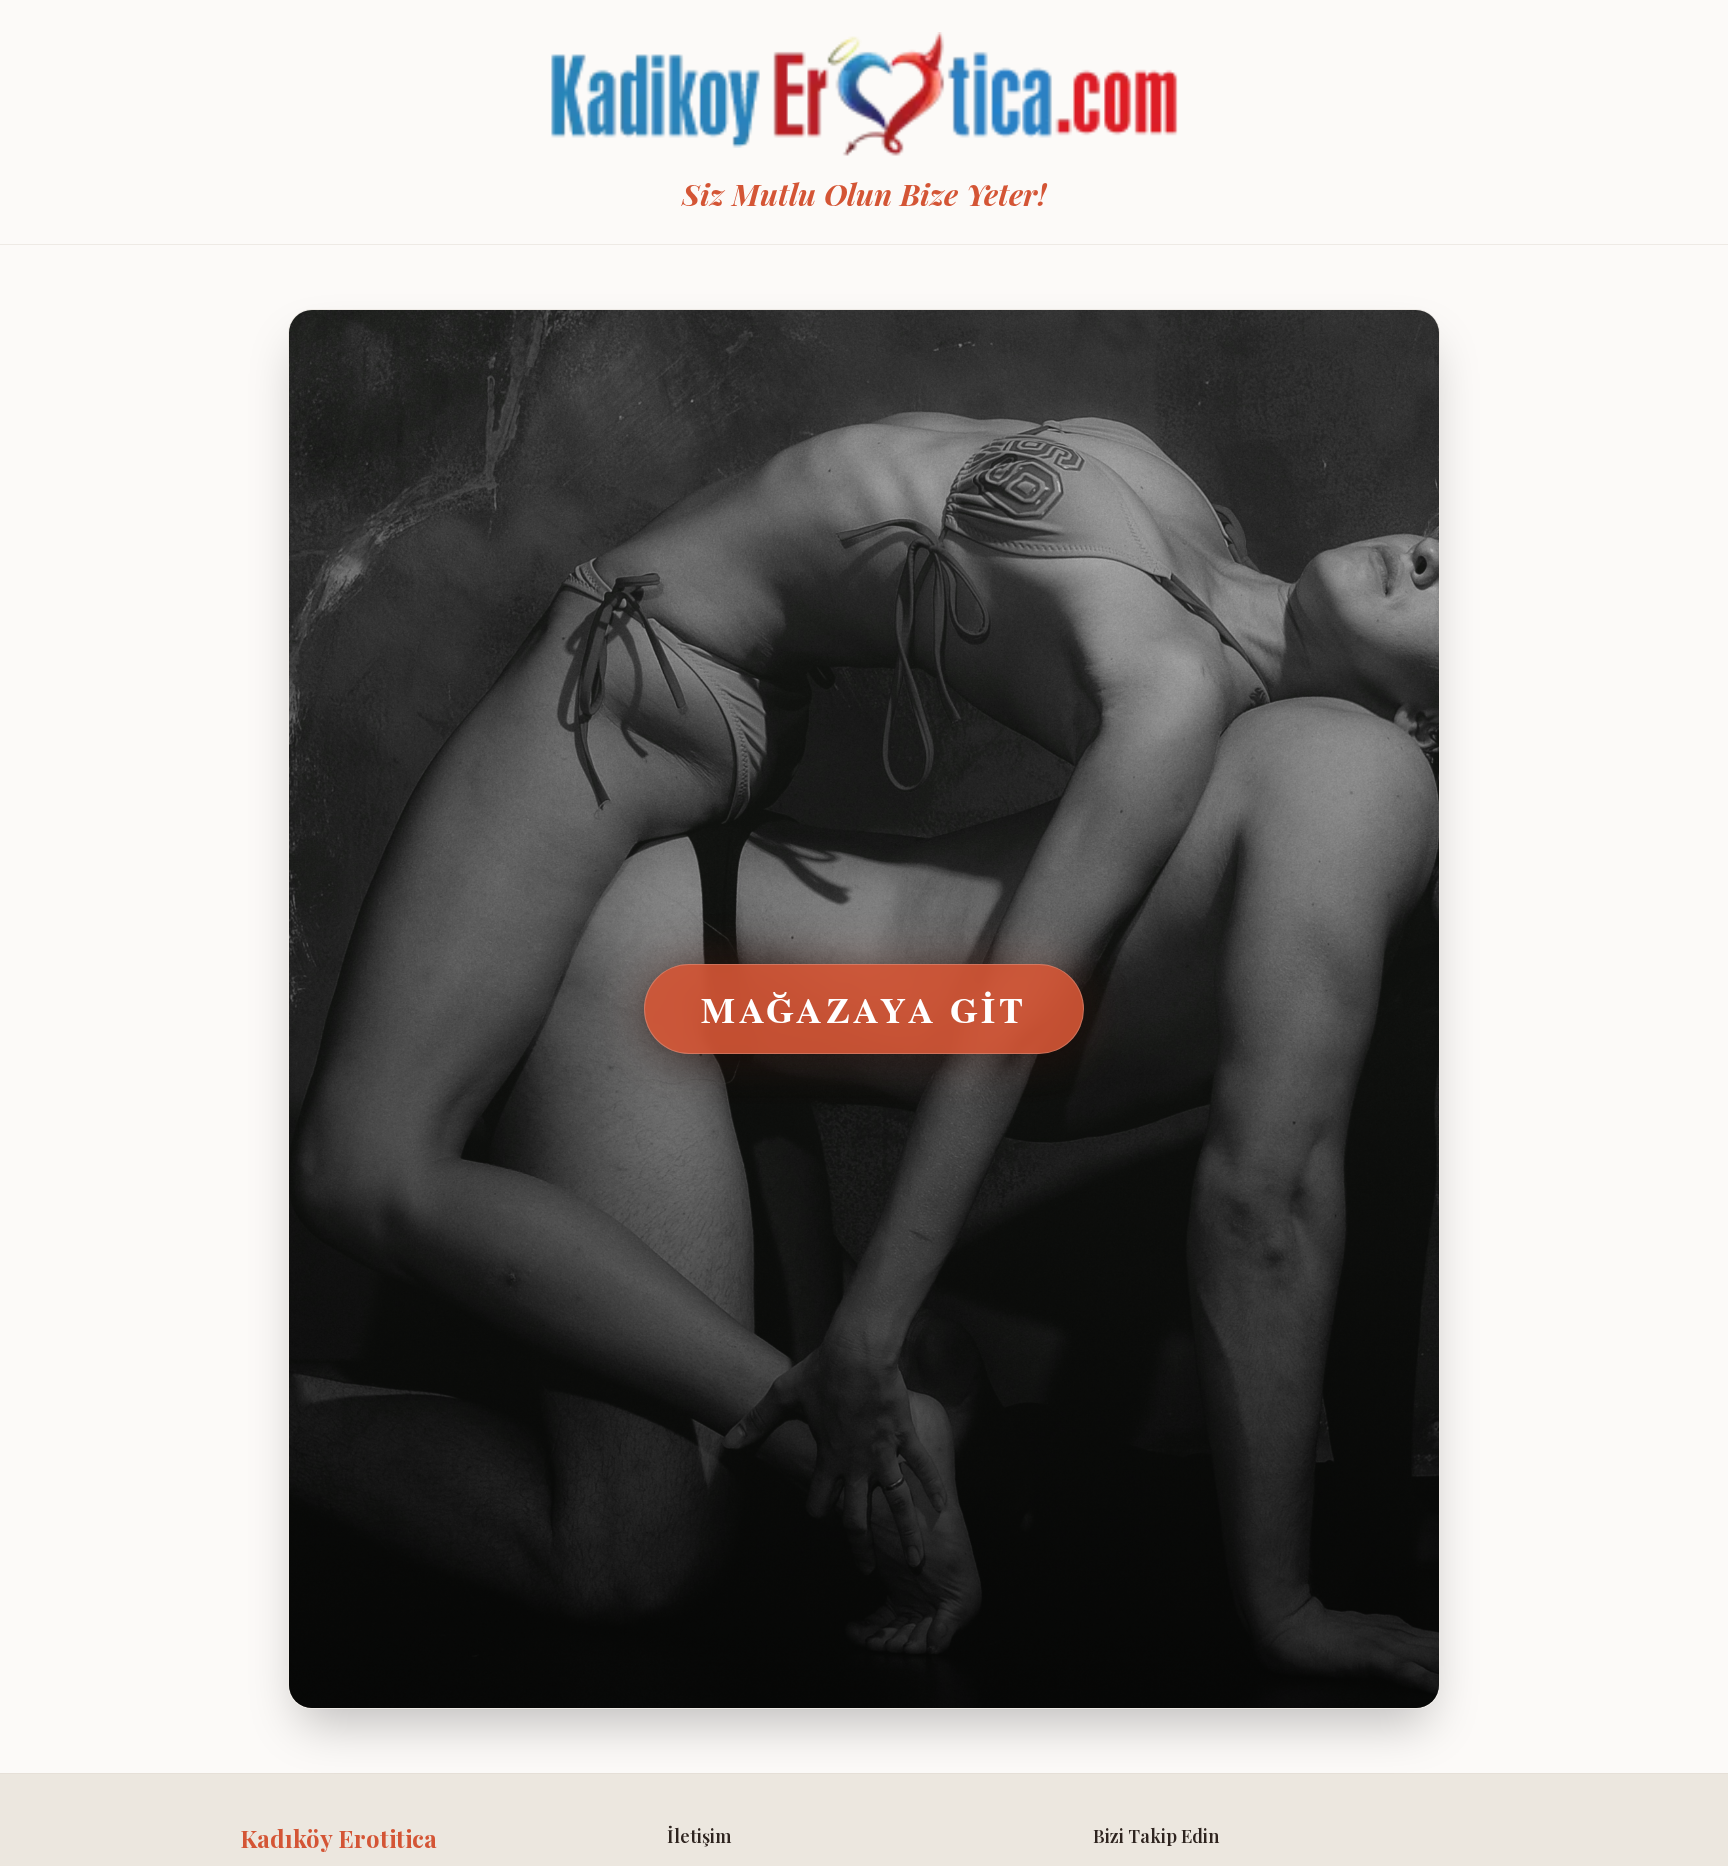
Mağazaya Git (863, 1009)
